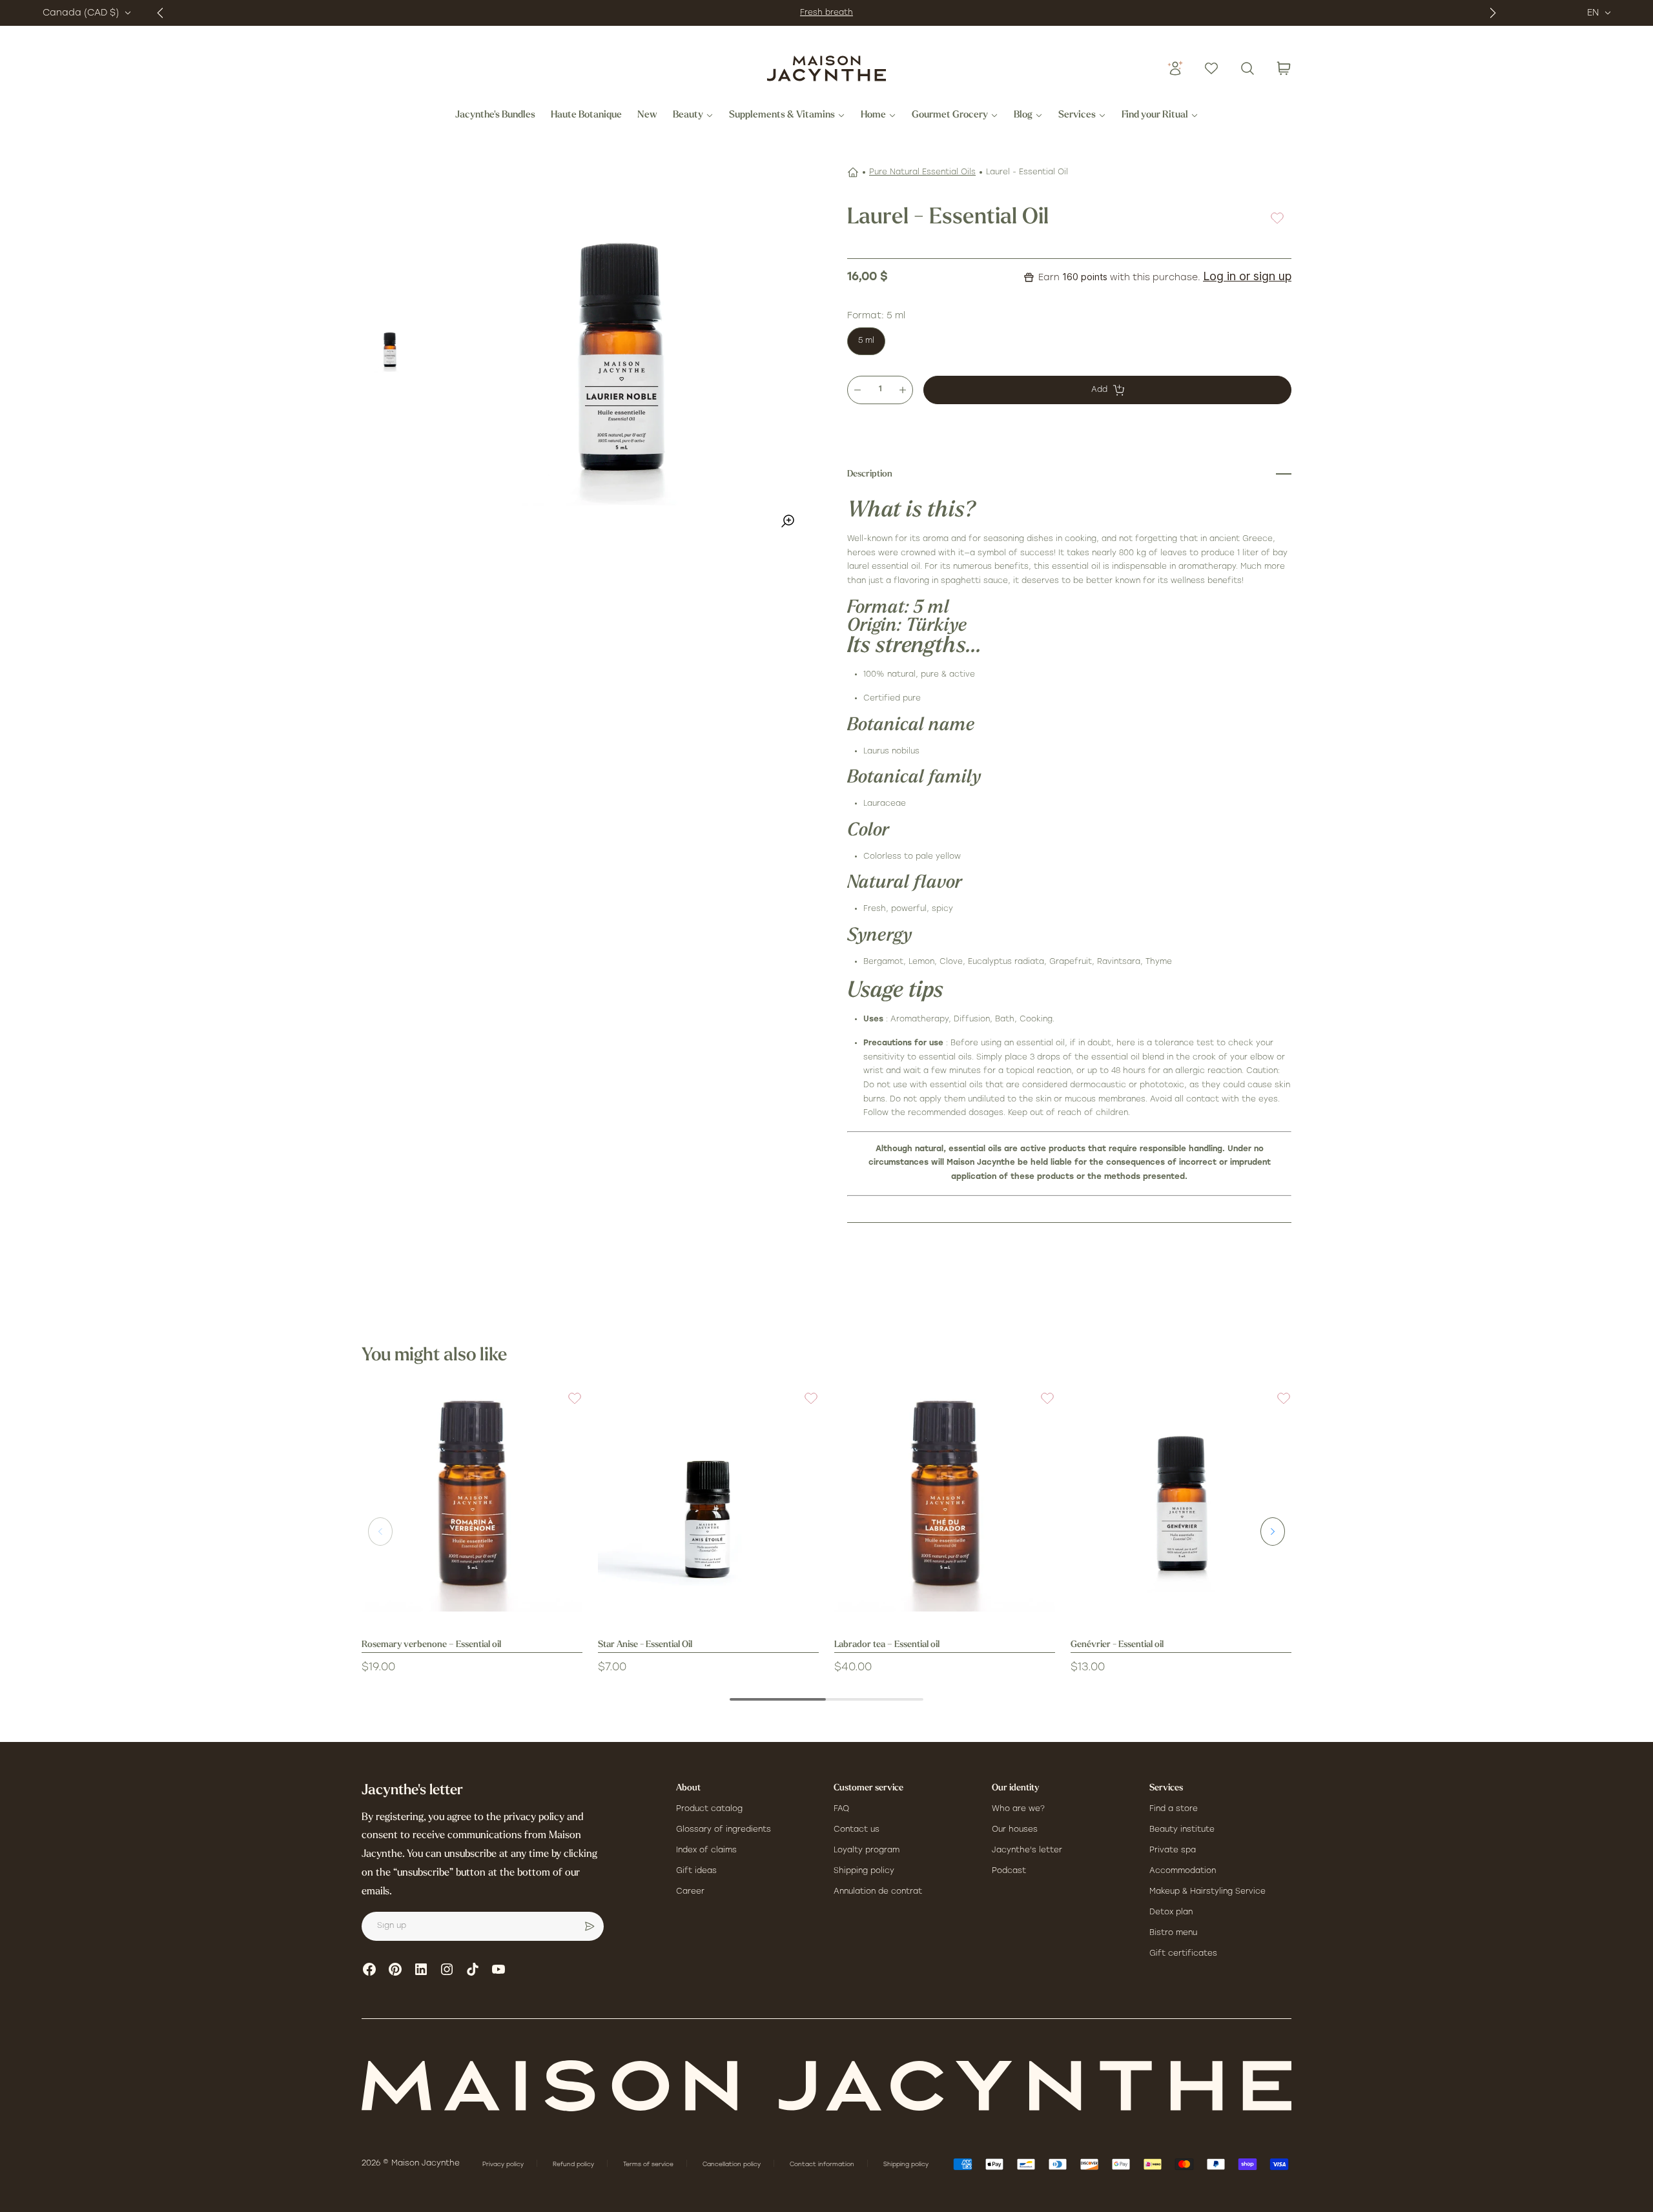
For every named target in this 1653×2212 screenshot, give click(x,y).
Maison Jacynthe (426, 2164)
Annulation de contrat (878, 1892)
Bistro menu (1173, 1933)
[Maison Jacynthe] (826, 68)
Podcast (1009, 1871)
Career (690, 1892)
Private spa (1173, 1850)
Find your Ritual (1155, 116)
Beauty (688, 116)
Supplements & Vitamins (782, 116)
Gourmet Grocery (950, 116)
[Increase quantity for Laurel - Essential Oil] (903, 390)
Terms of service (649, 2165)
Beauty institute (1182, 1830)
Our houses (1015, 1830)
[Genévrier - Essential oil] (1181, 1501)
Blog (1023, 116)
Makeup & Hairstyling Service (1207, 1892)
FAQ (841, 1809)
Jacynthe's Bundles (495, 116)
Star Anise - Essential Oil (645, 1645)
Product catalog (709, 1809)
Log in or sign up (1247, 276)
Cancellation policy (733, 2165)
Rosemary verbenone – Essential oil (431, 1645)
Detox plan (1171, 1912)
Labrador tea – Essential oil (887, 1645)
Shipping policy (864, 1871)
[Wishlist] (1211, 68)
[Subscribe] (590, 1927)
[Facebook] (369, 1969)
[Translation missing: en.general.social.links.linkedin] (421, 1969)
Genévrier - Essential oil (1117, 1645)
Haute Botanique (586, 116)
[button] (567, 1406)
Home (873, 116)
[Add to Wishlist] (1277, 218)
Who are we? (1018, 1809)
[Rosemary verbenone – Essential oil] (472, 1501)
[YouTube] (498, 1969)
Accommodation (1183, 1871)
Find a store (1174, 1809)
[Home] (853, 172)
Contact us (857, 1830)
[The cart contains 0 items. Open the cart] (1284, 68)
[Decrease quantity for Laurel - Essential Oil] (857, 390)
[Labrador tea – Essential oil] (945, 1501)
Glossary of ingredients (724, 1830)
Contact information (823, 2165)
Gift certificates (1183, 1954)
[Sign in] (1175, 68)
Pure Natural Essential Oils (922, 172)
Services (1077, 116)
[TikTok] (473, 1969)
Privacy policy (504, 2165)
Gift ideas (696, 1871)
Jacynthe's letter (1027, 1850)
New (647, 116)
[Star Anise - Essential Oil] (708, 1501)
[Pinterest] (395, 1969)
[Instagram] (447, 1969)
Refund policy (574, 2165)
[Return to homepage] (826, 2086)
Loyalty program (867, 1850)
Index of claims (706, 1850)
